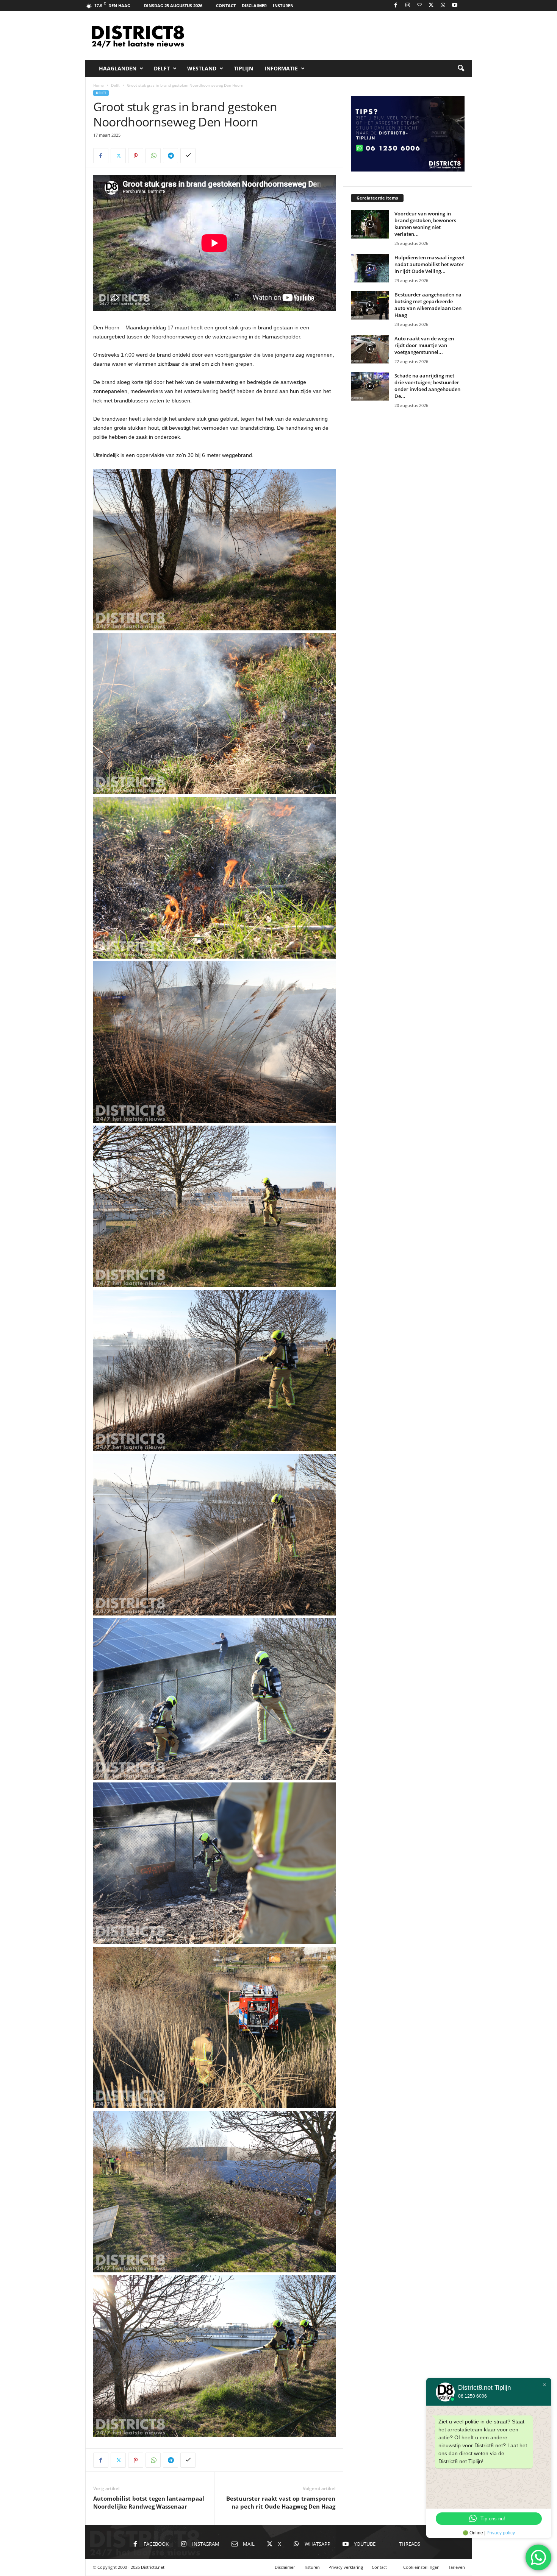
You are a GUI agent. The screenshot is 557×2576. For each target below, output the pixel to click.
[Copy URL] (188, 156)
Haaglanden (118, 68)
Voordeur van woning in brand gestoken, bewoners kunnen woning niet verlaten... (425, 224)
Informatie (281, 68)
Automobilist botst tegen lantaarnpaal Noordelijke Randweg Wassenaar (149, 2502)
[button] (461, 69)
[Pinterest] (136, 156)
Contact (226, 5)
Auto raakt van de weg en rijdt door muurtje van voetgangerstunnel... (424, 345)
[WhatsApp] (443, 5)
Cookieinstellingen (421, 2567)
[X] (431, 5)
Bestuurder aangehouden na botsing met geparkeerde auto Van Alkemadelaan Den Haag (428, 305)
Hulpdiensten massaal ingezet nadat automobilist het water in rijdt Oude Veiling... (429, 264)
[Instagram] (408, 5)
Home (99, 85)
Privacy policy (501, 2533)
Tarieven (457, 2567)
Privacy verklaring (346, 2567)
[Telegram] (171, 156)
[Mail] (419, 5)
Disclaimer (254, 5)
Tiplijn (243, 68)
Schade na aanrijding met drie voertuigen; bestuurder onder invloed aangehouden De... (427, 386)
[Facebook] (396, 5)
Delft (162, 68)
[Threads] (466, 5)
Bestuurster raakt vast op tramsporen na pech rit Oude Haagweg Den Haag (281, 2502)
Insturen (283, 5)
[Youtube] (455, 5)
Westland (202, 68)
